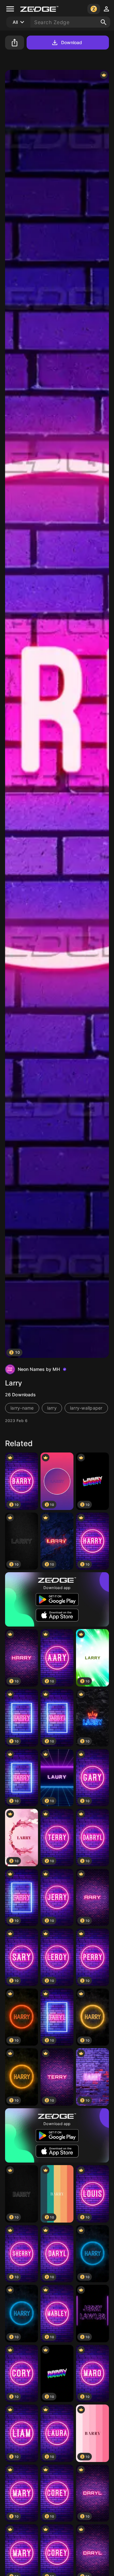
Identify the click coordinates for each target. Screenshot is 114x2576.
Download (72, 42)
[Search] (104, 22)
